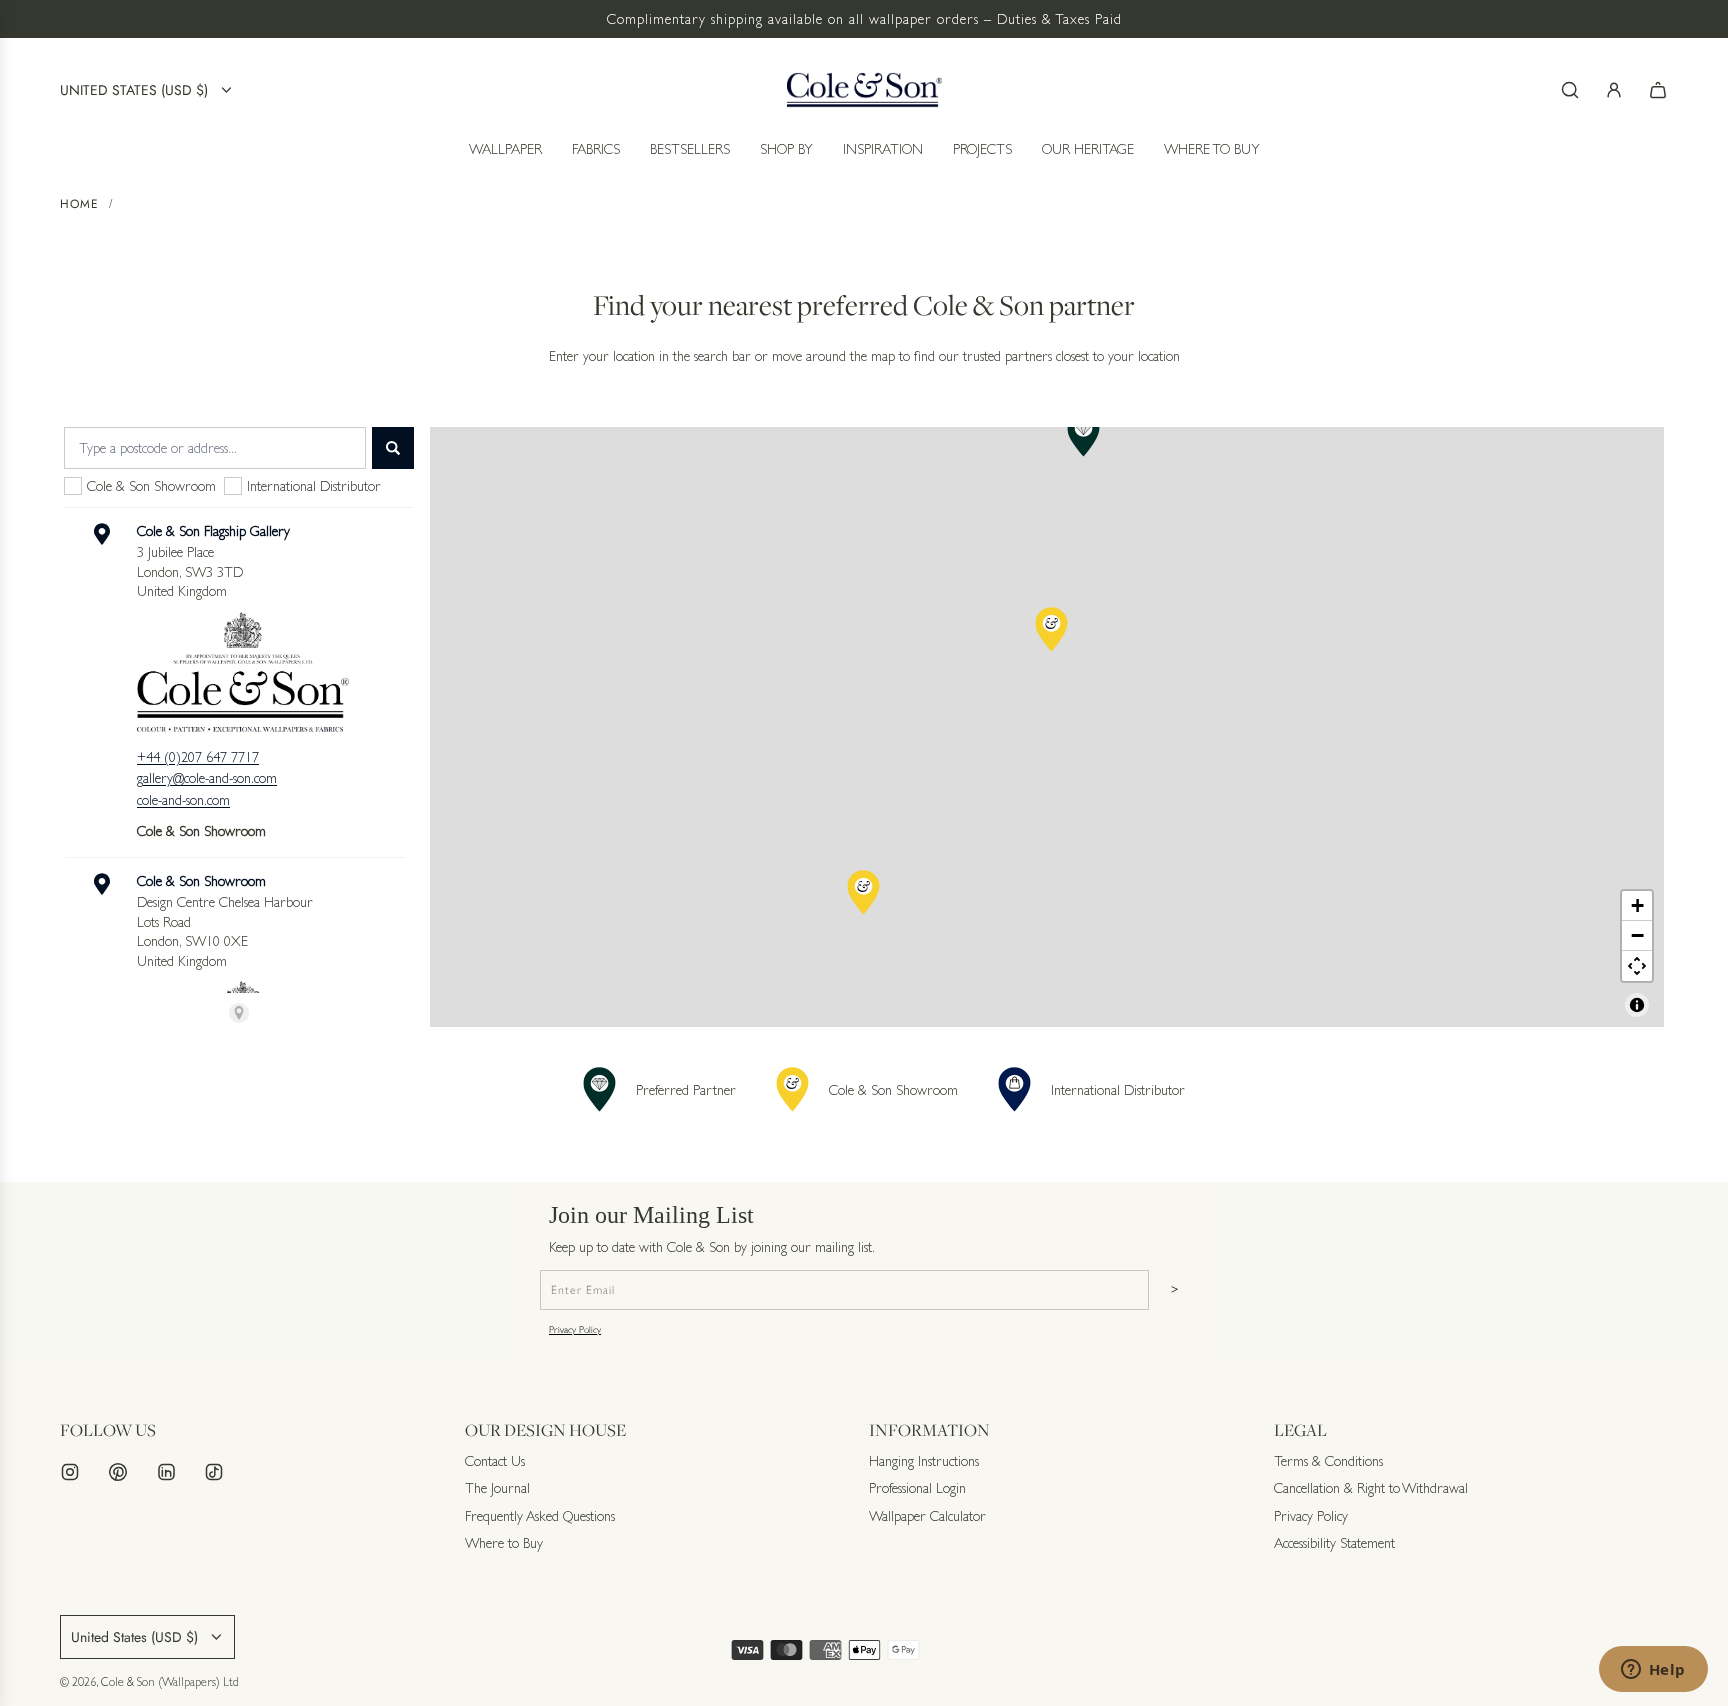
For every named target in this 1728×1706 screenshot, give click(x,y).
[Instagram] (70, 1472)
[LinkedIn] (166, 1472)
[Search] (1570, 90)
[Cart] (1658, 90)
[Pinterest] (118, 1472)
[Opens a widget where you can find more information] (1653, 1671)
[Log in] (1614, 90)
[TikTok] (214, 1472)
